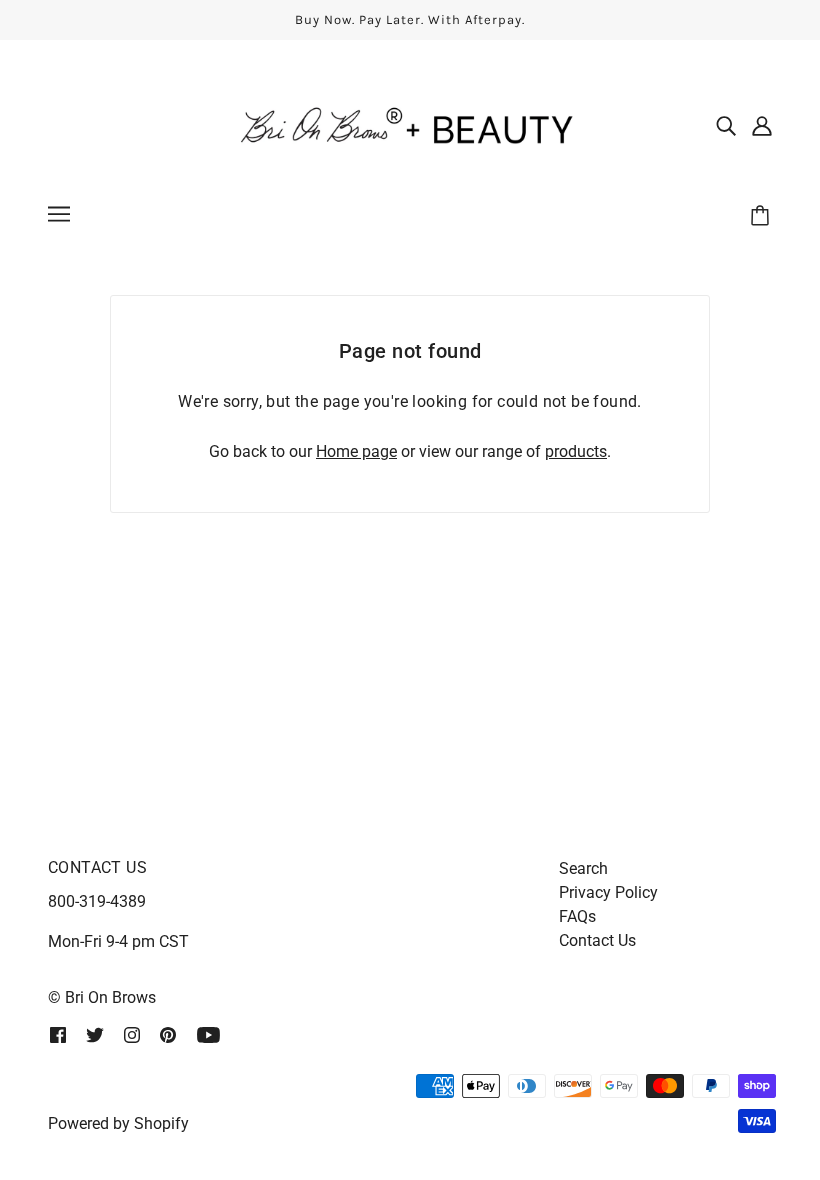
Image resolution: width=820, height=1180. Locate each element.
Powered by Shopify (118, 1123)
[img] (726, 125)
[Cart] (763, 217)
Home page (356, 451)
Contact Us (597, 940)
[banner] (410, 123)
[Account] (762, 125)
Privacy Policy (608, 892)
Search (583, 868)
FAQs (577, 916)
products (576, 451)
